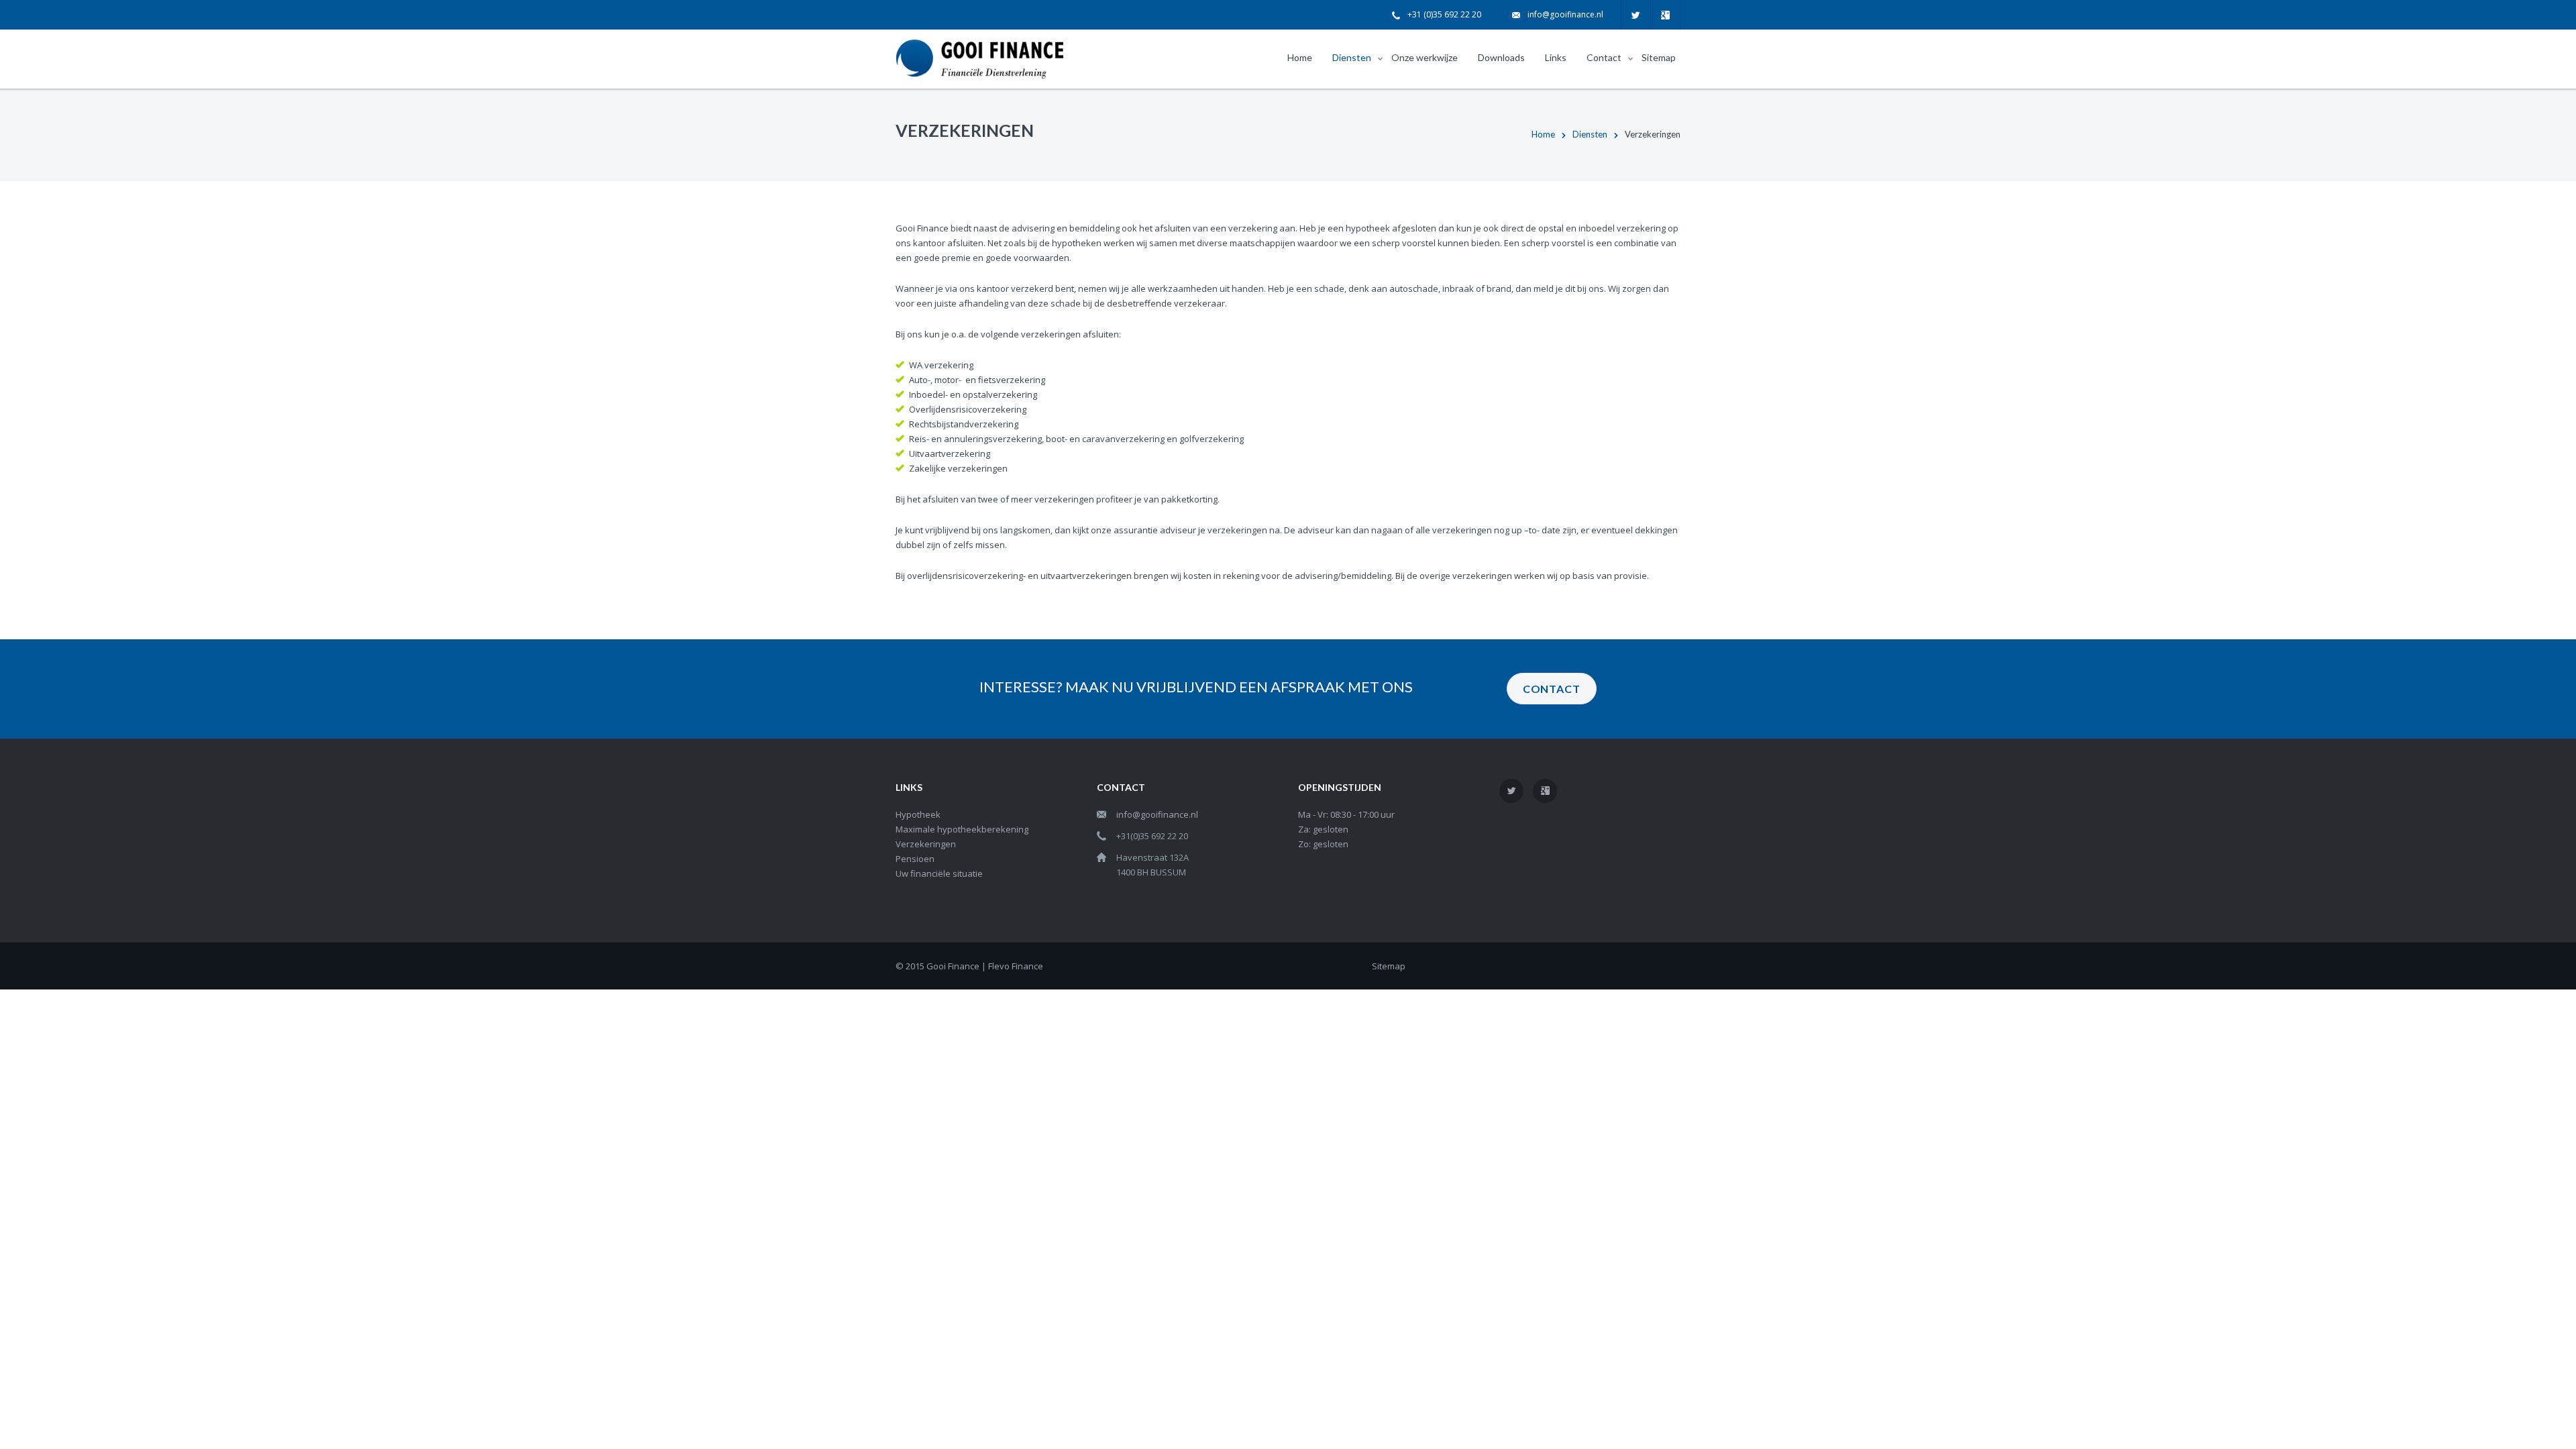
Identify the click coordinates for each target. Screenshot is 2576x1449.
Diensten (1590, 134)
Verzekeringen (926, 844)
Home (1543, 134)
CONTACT (1552, 689)
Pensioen (915, 859)
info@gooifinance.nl (1565, 14)
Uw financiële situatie (939, 873)
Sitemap (1389, 966)
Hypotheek (918, 814)
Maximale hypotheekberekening (962, 829)
